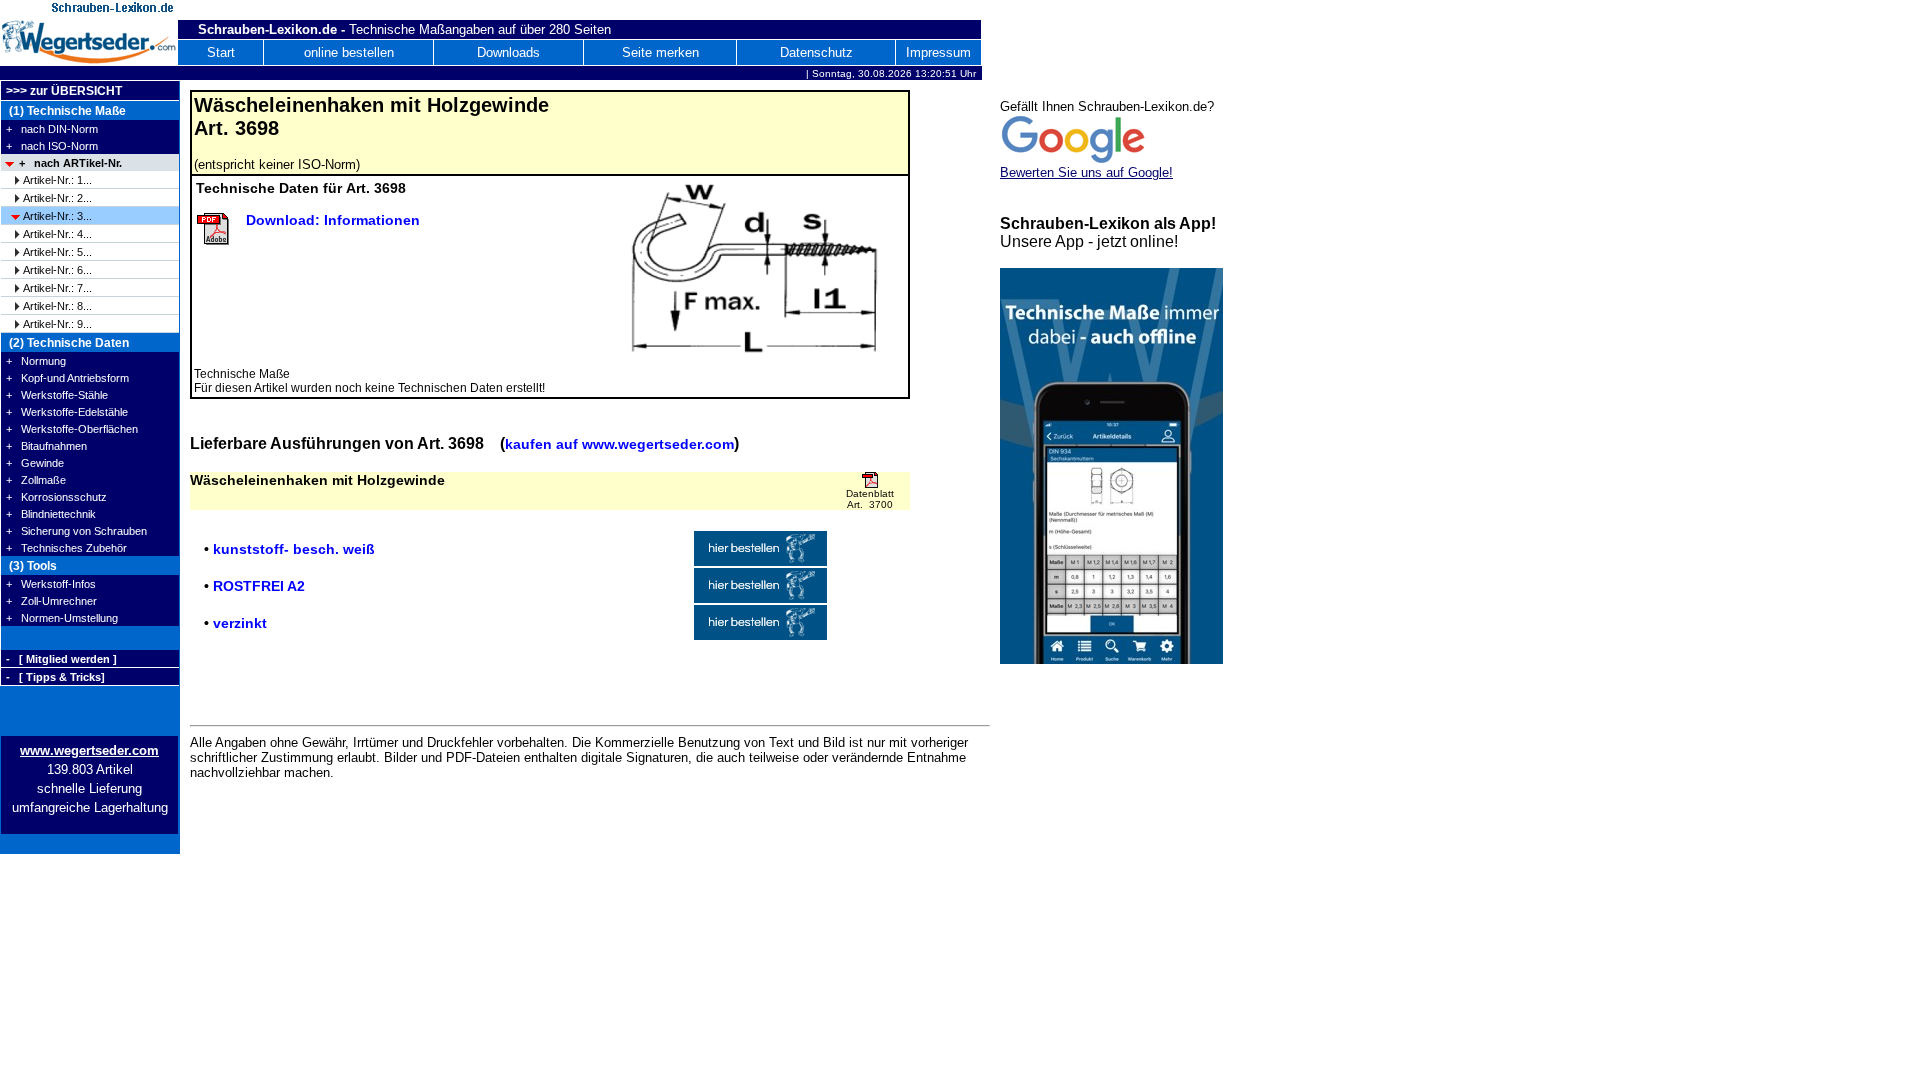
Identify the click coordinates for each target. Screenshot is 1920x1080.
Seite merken (660, 52)
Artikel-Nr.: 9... (57, 324)
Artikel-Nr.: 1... (57, 180)
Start (221, 52)
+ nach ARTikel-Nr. (70, 163)
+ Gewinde (35, 463)
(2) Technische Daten (67, 343)
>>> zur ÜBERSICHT (64, 91)
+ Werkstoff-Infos (51, 584)
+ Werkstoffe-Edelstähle (67, 412)
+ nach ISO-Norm (52, 146)
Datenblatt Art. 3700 (870, 499)
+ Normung (36, 361)
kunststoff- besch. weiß (294, 549)
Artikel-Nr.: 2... (57, 198)
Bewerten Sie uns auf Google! (1086, 172)
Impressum (938, 52)
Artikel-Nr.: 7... (57, 288)
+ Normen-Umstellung (62, 618)
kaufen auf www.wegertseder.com (619, 444)
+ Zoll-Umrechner (51, 601)
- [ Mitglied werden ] (61, 659)
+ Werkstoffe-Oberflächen (72, 429)
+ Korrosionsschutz (56, 497)
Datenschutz (816, 52)
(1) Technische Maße (66, 111)
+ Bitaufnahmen (46, 446)
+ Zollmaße (36, 480)
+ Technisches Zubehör (66, 548)
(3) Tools (31, 566)
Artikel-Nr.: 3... (57, 216)
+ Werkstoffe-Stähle (57, 395)
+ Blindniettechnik (51, 514)
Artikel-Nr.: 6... (57, 270)
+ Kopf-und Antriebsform (67, 378)
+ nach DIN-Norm (52, 129)
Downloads (508, 52)
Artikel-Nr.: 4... (57, 234)
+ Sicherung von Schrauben (76, 531)
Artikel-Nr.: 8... (57, 306)
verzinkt (240, 623)
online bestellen (349, 52)
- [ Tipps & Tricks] (55, 677)
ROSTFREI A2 (259, 586)
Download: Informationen (333, 220)
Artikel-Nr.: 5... (57, 252)
